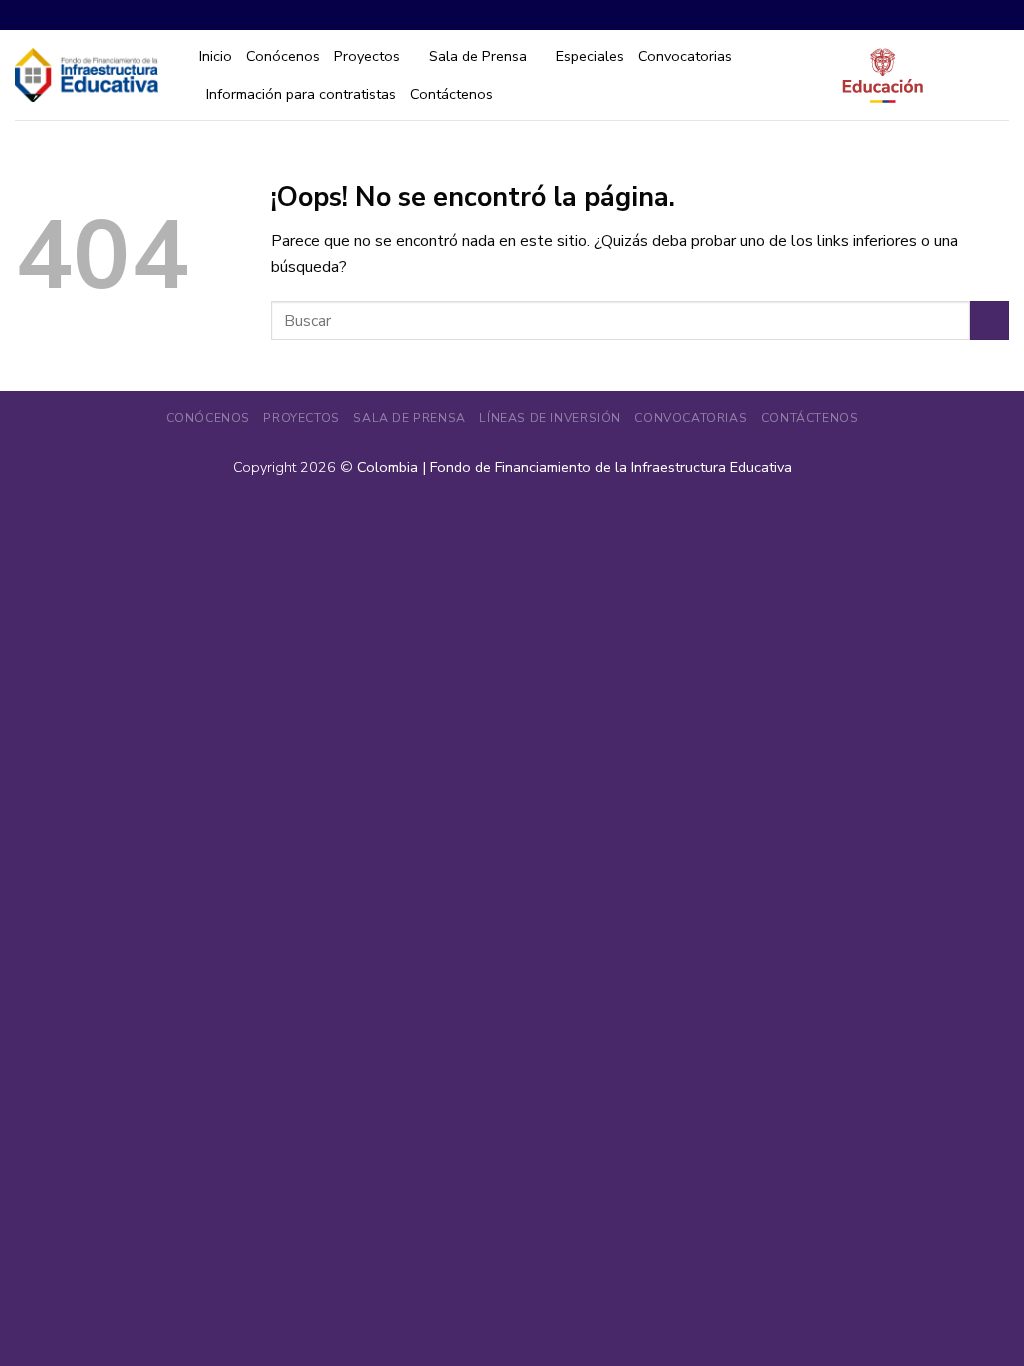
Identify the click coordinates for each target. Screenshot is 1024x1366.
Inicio (215, 56)
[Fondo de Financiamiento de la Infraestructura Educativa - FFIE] (86, 74)
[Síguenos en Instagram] (949, 14)
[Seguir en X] (973, 14)
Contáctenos (451, 94)
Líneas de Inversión (550, 418)
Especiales (590, 56)
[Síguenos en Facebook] (925, 14)
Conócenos (283, 56)
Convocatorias (685, 56)
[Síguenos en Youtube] (997, 14)
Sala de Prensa (478, 56)
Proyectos (367, 56)
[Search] (1000, 75)
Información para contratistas (301, 94)
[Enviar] (989, 320)
